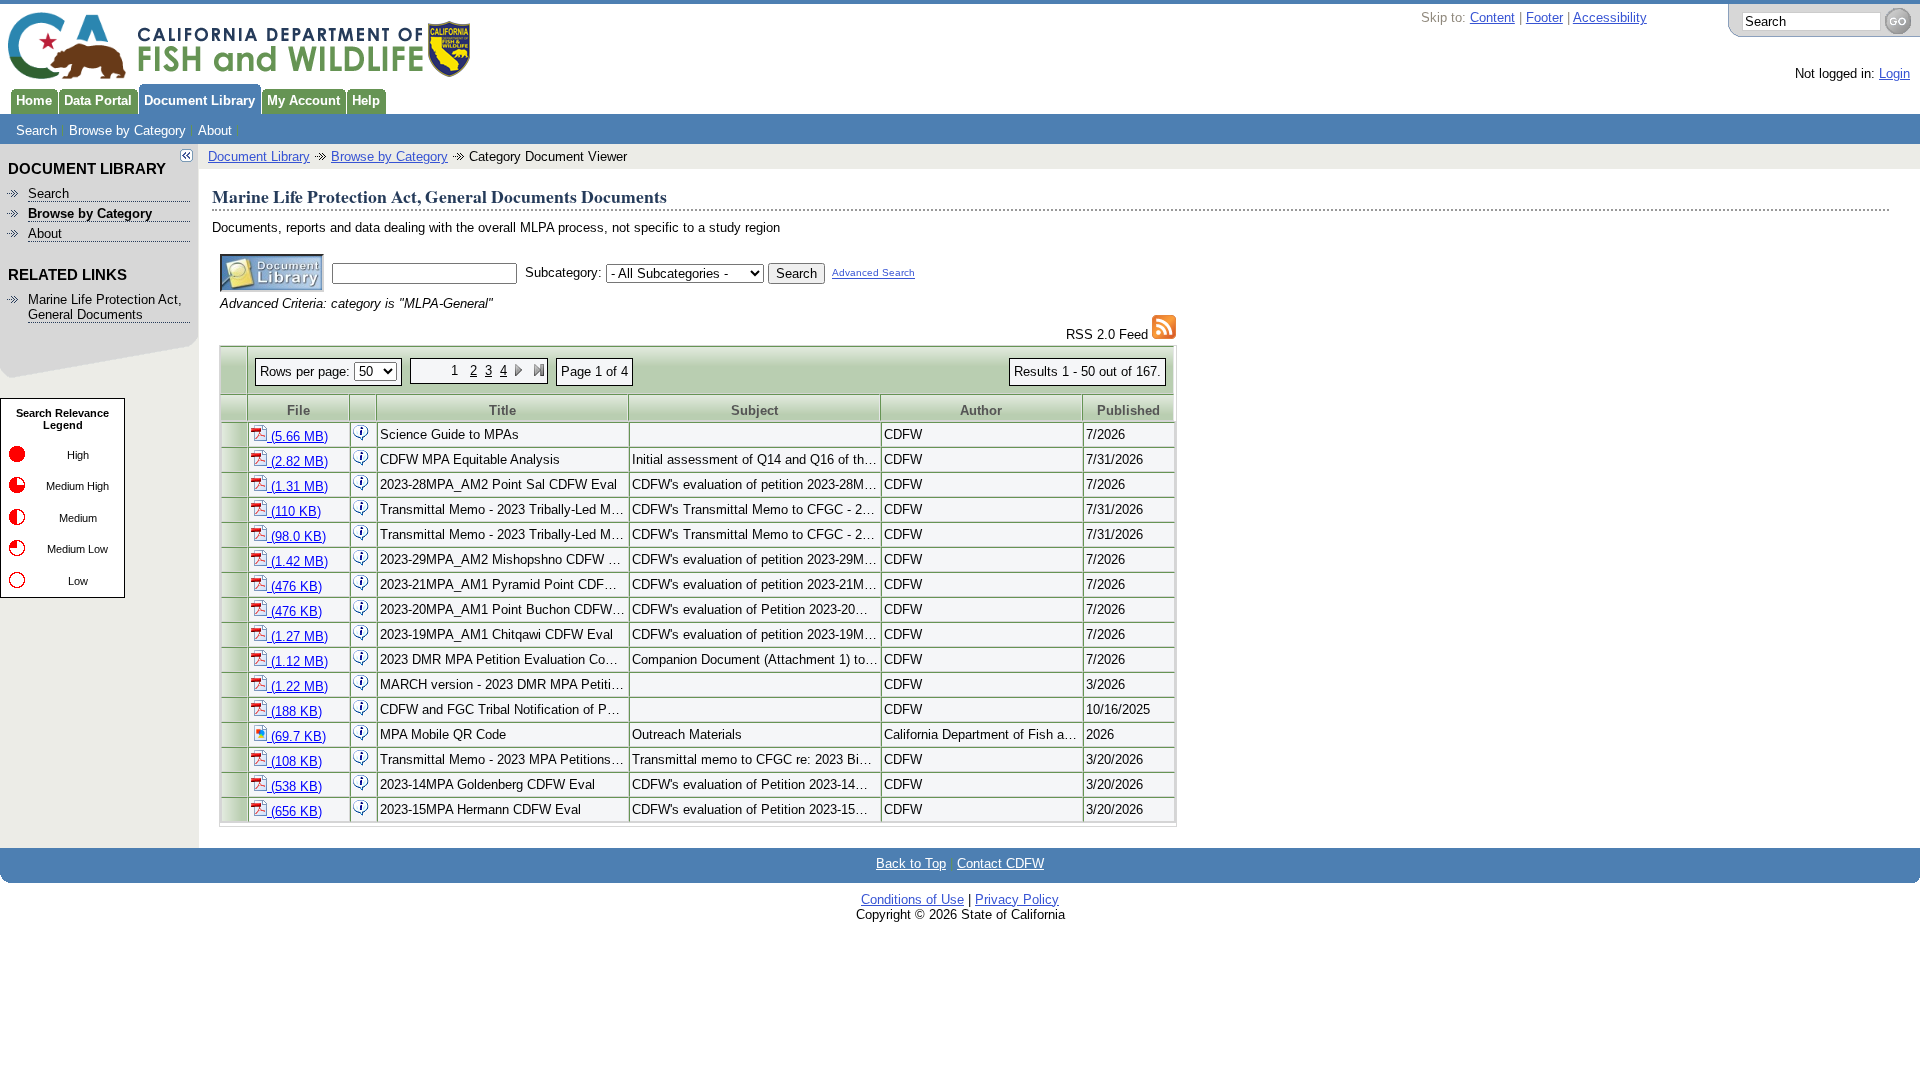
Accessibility (1610, 17)
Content (1492, 17)
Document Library (199, 100)
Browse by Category (127, 130)
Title (502, 410)
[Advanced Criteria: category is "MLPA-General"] (1164, 334)
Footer (1544, 17)
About (215, 130)
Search (36, 130)
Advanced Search (873, 273)
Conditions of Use (912, 899)
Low (78, 581)
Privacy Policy (1017, 899)
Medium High (77, 486)
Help (366, 100)
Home (34, 100)
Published (1128, 410)
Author (981, 410)
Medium (78, 518)
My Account (303, 100)
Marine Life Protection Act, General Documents (105, 307)
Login (1894, 73)
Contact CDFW (1000, 863)
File (298, 410)
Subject (754, 410)
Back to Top (911, 863)
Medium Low (77, 549)
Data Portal (98, 100)
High (78, 455)
